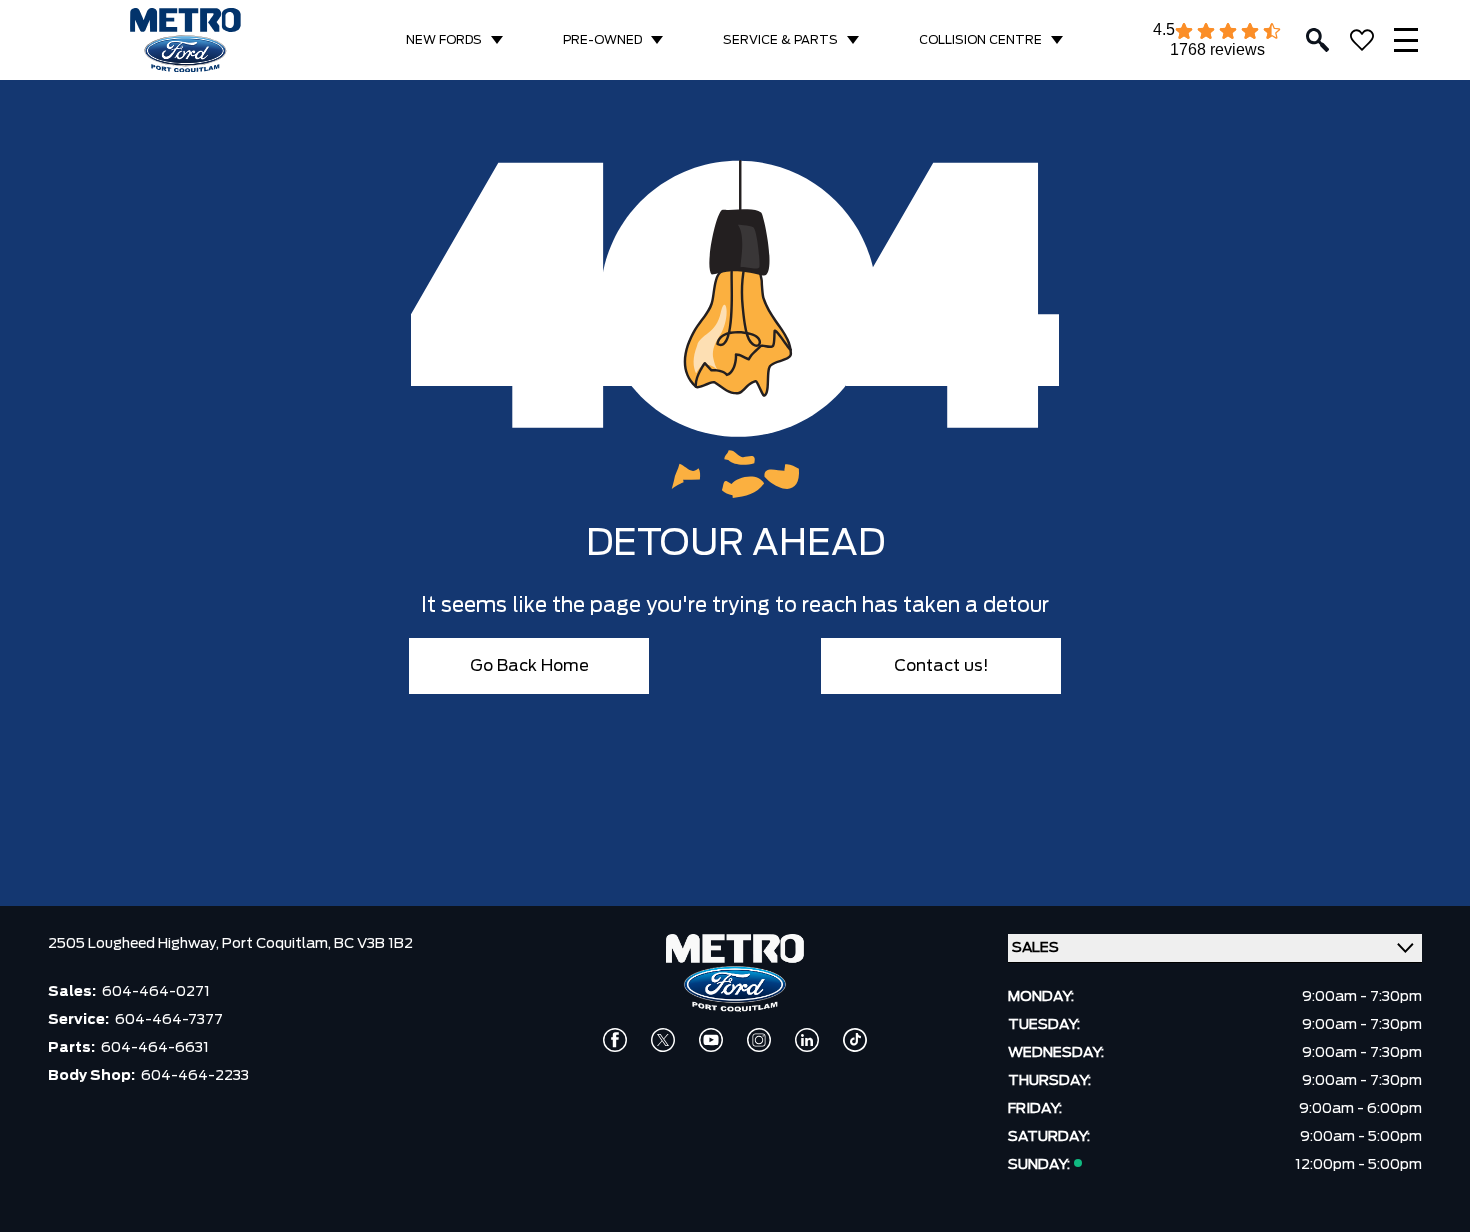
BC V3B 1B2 (373, 944)
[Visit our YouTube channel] (711, 1040)
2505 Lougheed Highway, (135, 944)
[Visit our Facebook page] (615, 1040)
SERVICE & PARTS (780, 40)
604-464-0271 (156, 992)
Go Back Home (529, 666)
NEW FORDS (444, 40)
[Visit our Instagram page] (759, 1040)
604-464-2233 (195, 1076)
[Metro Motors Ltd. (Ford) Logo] (185, 40)
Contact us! (941, 666)
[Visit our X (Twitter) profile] (663, 1040)
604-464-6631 (155, 1048)
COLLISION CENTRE (980, 40)
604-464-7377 (169, 1020)
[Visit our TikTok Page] (855, 1040)
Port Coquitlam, (278, 944)
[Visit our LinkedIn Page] (807, 1040)
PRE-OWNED (602, 40)
